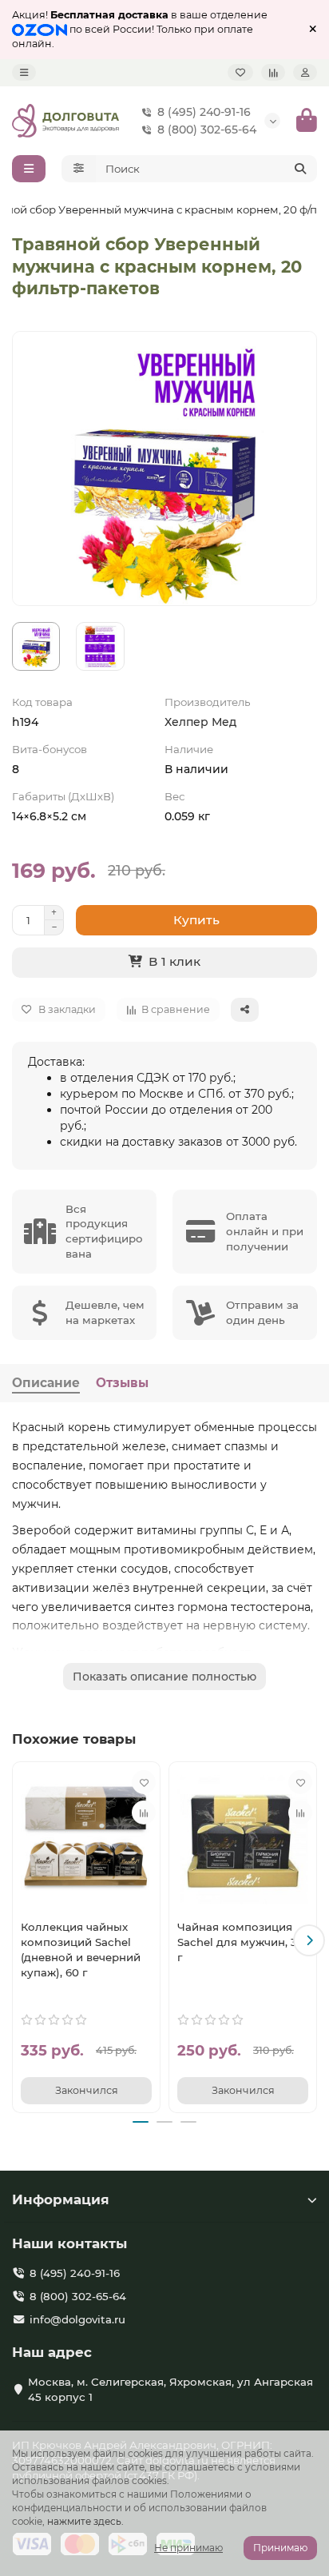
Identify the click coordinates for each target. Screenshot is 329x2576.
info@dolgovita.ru (77, 2319)
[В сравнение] (144, 1812)
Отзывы (122, 1383)
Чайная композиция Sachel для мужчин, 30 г (241, 1942)
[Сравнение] (273, 72)
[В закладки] (144, 1782)
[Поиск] (300, 169)
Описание (46, 1383)
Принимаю (280, 2548)
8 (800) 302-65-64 (207, 130)
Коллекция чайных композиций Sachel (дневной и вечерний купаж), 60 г (81, 1950)
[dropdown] (24, 72)
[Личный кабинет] (305, 72)
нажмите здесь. (85, 2521)
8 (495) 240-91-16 (204, 112)
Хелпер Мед (200, 722)
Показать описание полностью (164, 1677)
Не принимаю (188, 2548)
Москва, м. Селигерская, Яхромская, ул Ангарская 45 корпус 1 (170, 2389)
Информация (61, 2199)
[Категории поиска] (79, 169)
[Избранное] (240, 72)
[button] (20, 1940)
